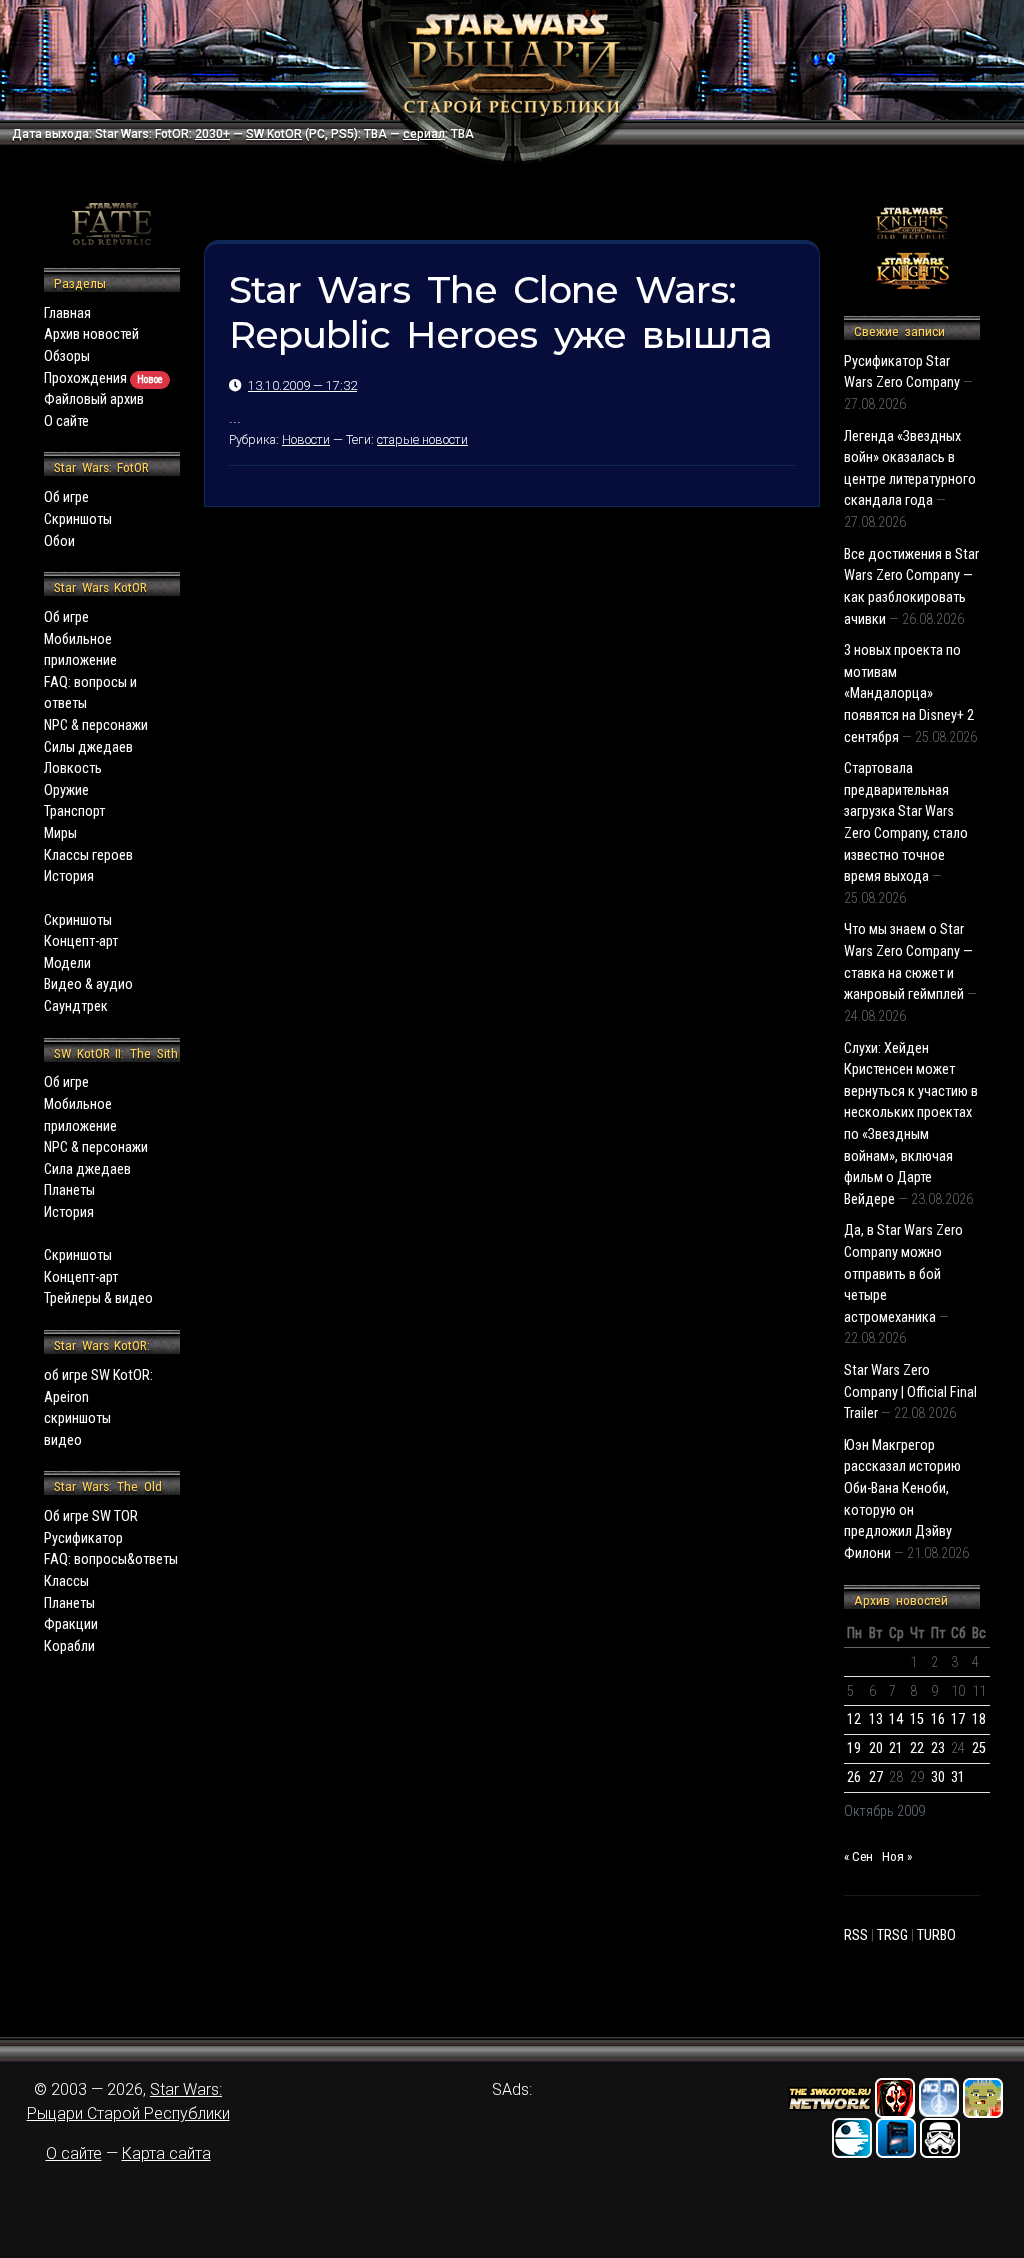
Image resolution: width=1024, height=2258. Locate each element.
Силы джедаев (88, 747)
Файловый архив (94, 399)
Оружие (66, 790)
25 (979, 1748)
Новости (306, 439)
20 (876, 1748)
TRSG (892, 1935)
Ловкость (73, 768)
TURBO (936, 1935)
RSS (856, 1935)
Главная (67, 313)
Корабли (69, 1646)
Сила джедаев (87, 1169)
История (69, 876)
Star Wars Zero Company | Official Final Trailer (910, 1392)
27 (876, 1777)
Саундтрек (76, 1006)
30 (938, 1777)
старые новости (422, 439)
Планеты (69, 1190)
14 (896, 1719)
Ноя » (897, 1856)
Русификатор (83, 1538)
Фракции (71, 1624)
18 (979, 1719)
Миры (60, 833)
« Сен (858, 1856)
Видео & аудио (88, 984)
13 (876, 1719)
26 (854, 1777)
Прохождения (103, 378)
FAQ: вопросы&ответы (111, 1559)
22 (917, 1748)
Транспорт (74, 811)
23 (938, 1748)
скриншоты (77, 1418)
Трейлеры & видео (98, 1298)
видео (63, 1440)
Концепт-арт (81, 941)
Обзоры (67, 356)
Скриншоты (78, 519)
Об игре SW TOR (91, 1516)
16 (938, 1719)
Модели (67, 963)
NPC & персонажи (96, 725)
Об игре (66, 497)
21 (896, 1748)
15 (917, 1719)
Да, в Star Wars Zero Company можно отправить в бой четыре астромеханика (903, 1273)
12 (854, 1719)
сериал (424, 134)
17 (958, 1719)
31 (958, 1777)
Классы (66, 1581)
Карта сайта (166, 2153)
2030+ (212, 134)
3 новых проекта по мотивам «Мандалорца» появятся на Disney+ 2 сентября (909, 693)
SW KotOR (274, 134)
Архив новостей (91, 334)
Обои (59, 541)
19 (854, 1748)
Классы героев (88, 855)
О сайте (66, 421)
